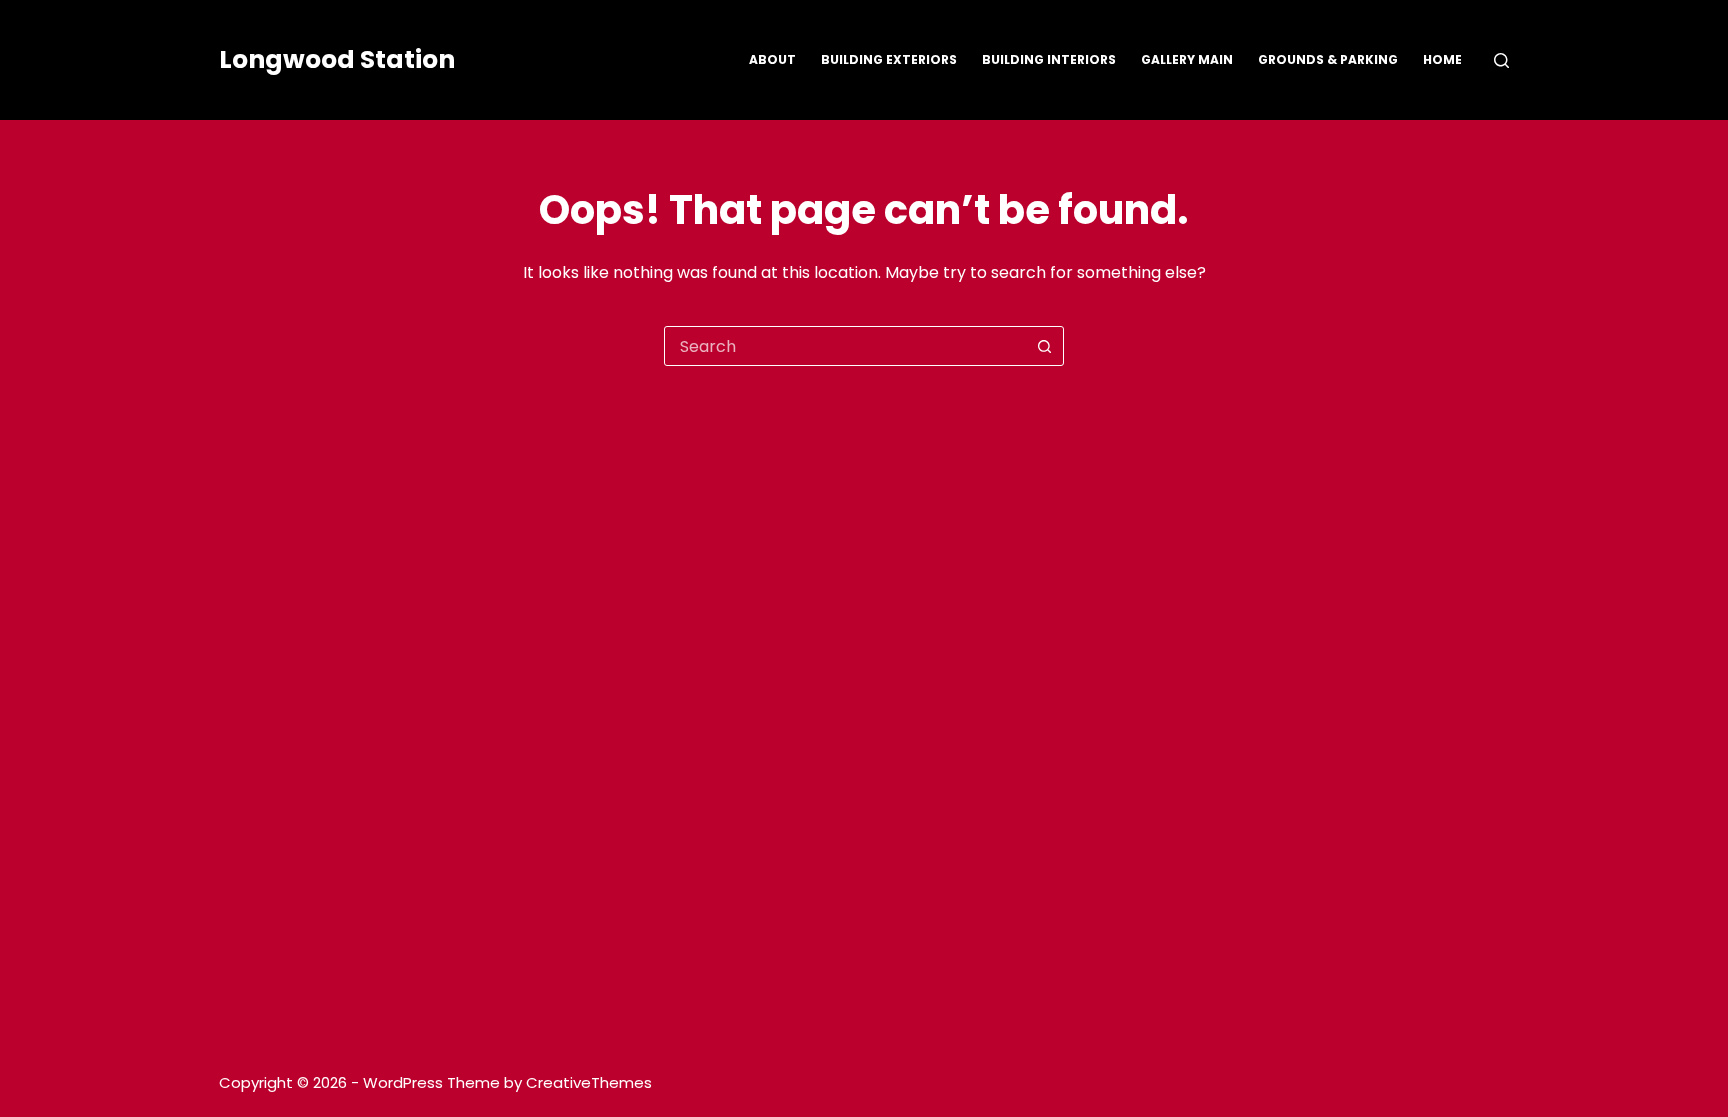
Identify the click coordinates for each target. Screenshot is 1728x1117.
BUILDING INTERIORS (1049, 59)
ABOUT (772, 59)
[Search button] (1044, 346)
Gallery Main (1187, 59)
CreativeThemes (589, 1082)
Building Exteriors (889, 59)
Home (1442, 59)
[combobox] (845, 346)
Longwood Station (337, 59)
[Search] (1501, 60)
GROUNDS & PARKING (1328, 59)
